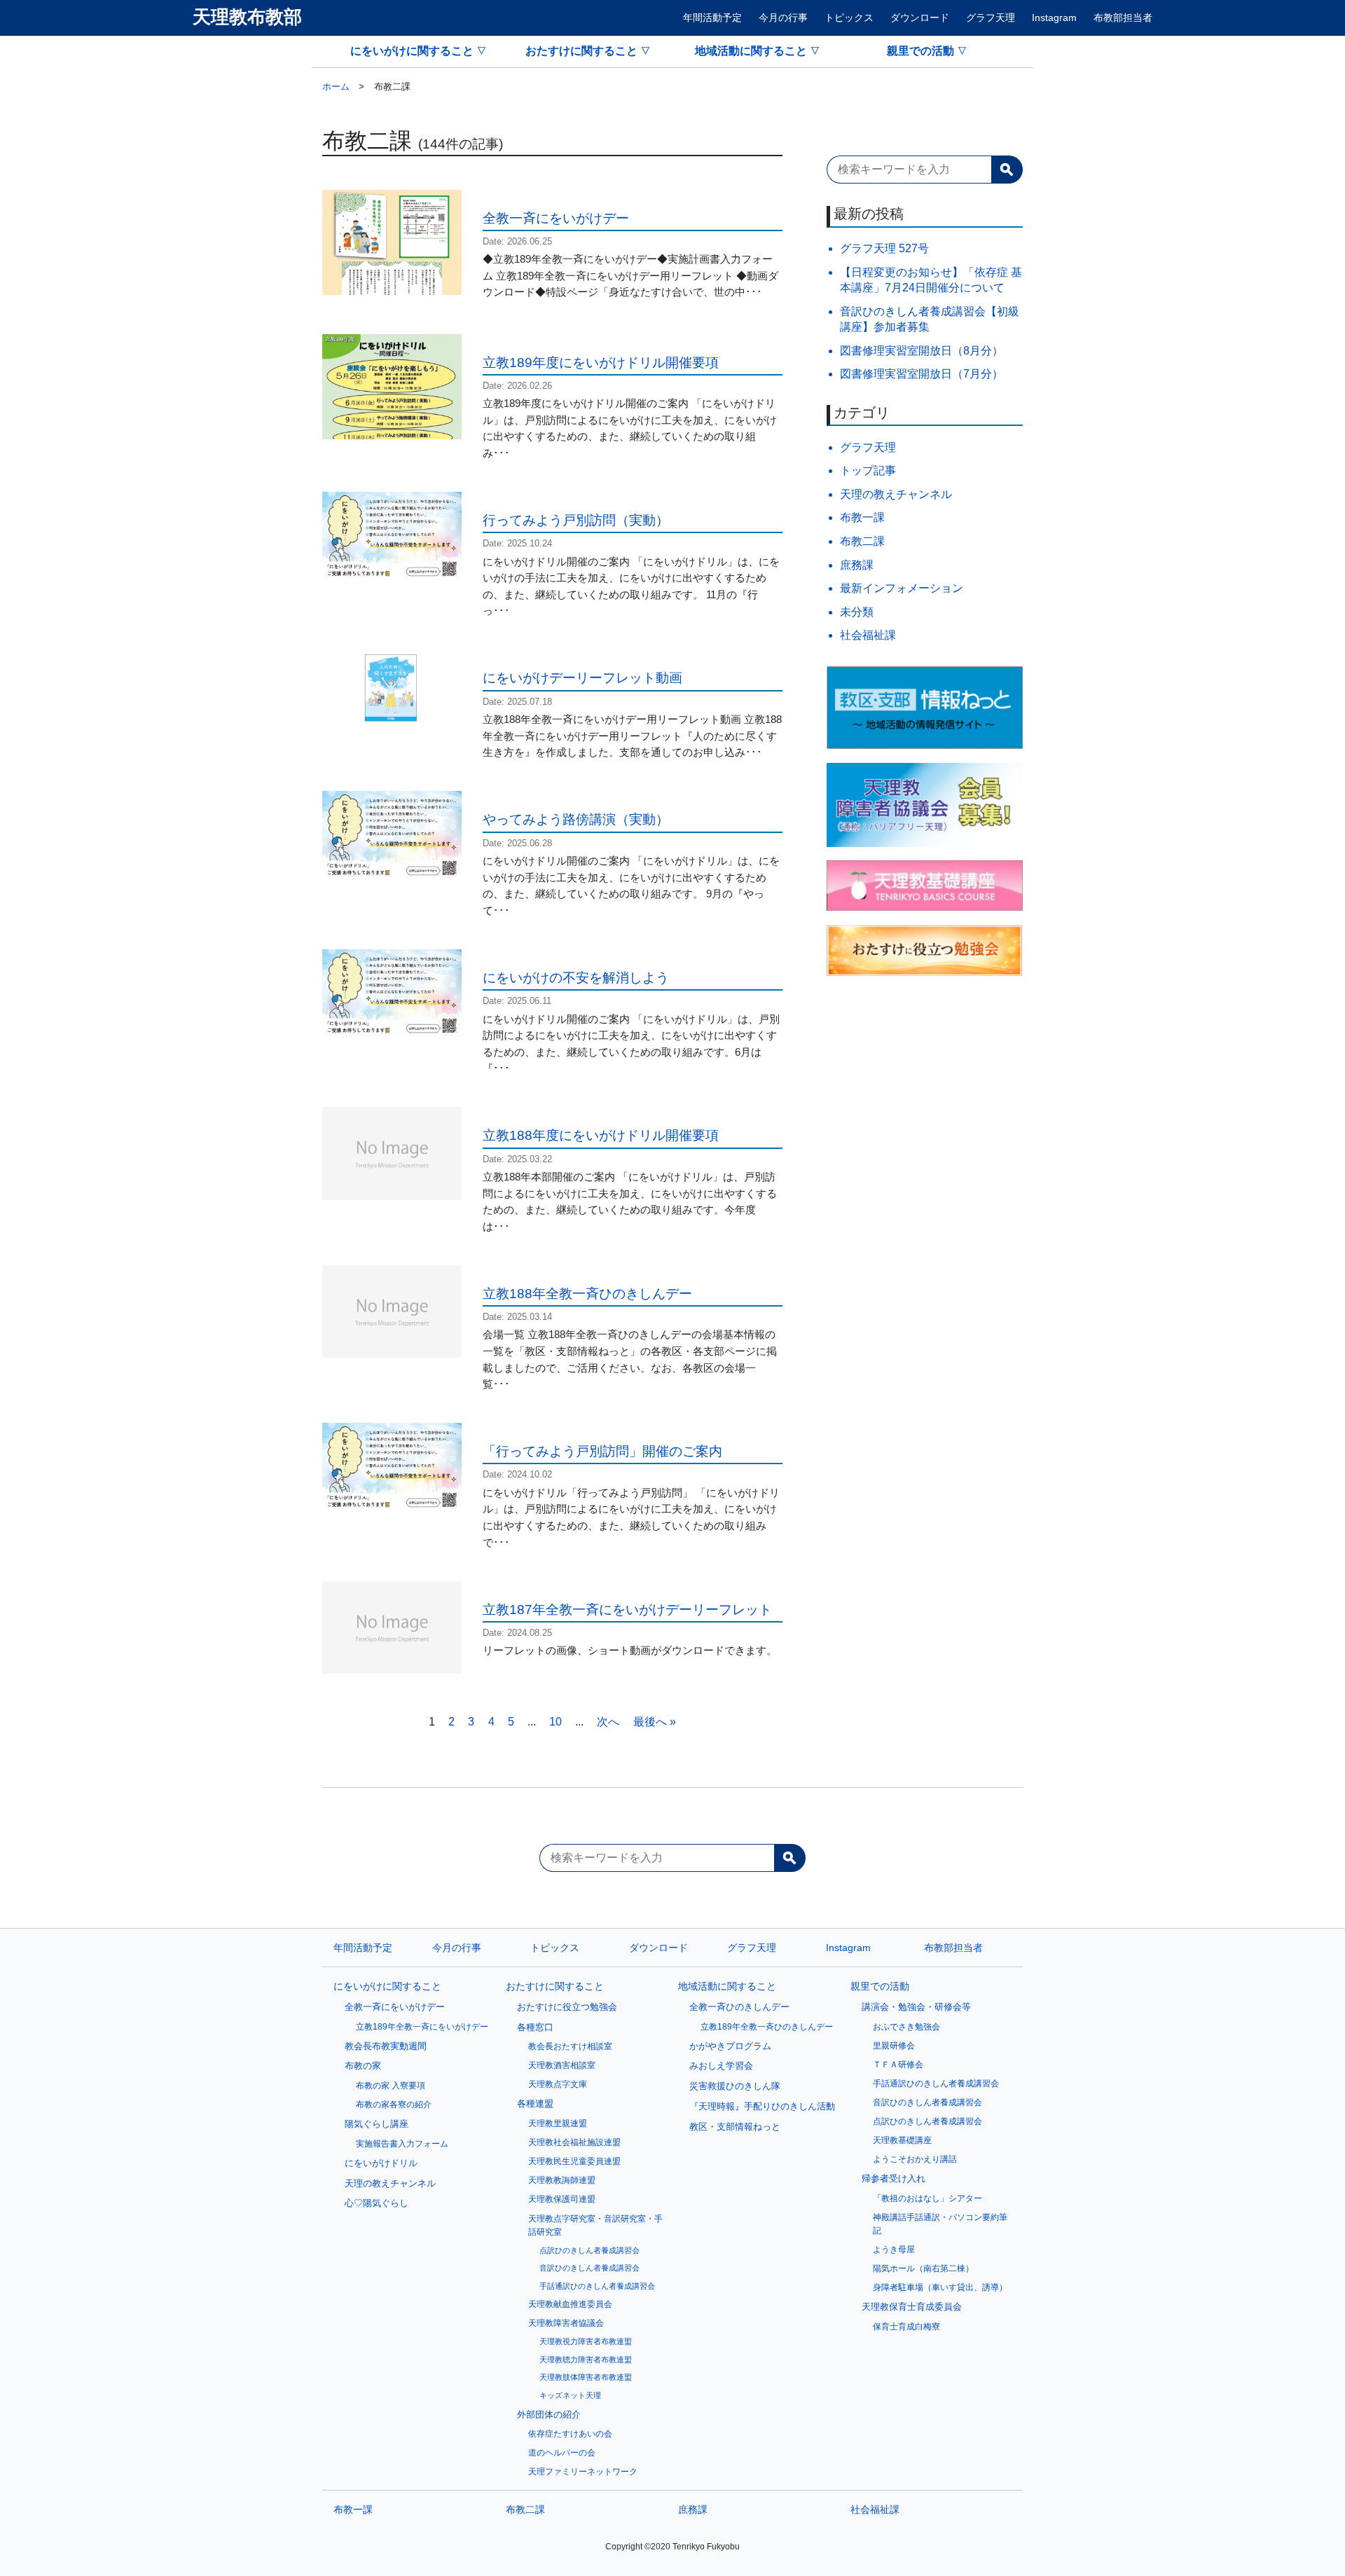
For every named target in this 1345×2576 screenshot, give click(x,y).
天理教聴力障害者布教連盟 (586, 2360)
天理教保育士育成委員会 (912, 2307)
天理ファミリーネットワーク (583, 2472)
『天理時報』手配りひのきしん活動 (762, 2106)
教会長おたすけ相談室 (570, 2046)
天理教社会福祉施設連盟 (574, 2142)
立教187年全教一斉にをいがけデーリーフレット (627, 1610)
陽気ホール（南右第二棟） (923, 2268)
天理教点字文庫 (558, 2084)
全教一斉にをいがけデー (556, 218)
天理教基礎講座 (902, 2140)
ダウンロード (920, 18)
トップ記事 (868, 470)
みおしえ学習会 (721, 2066)
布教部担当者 (1123, 18)
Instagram (1054, 18)
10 (556, 1722)
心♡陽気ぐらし (377, 2203)
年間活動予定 (712, 18)
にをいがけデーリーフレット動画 (582, 678)
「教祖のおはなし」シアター (927, 2198)
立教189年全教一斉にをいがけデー (422, 2027)
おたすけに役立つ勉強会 (567, 2007)
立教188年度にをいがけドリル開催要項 (601, 1135)
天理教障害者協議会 (566, 2323)
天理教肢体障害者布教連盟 (586, 2377)
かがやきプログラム (730, 2046)
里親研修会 (894, 2046)
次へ (608, 1722)
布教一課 (862, 517)
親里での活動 (920, 51)
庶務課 (857, 565)
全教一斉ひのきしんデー (739, 2007)
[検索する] (1007, 170)
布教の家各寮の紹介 (394, 2105)
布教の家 (363, 2066)
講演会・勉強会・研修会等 (916, 2007)
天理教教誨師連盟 (562, 2180)
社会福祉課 (868, 635)
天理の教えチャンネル (896, 494)
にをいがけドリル (381, 2163)
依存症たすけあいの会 (570, 2434)
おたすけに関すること (581, 51)
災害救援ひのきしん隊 (735, 2086)
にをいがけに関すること (412, 51)
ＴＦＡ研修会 (898, 2065)
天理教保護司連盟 (562, 2199)
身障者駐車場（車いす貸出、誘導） (940, 2287)
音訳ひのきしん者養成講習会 (589, 2268)
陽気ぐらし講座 (377, 2124)
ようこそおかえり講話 (915, 2159)
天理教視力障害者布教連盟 (586, 2341)
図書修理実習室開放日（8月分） (922, 351)
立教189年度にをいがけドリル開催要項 (601, 363)
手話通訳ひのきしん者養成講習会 (597, 2286)
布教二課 (862, 541)
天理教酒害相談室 (562, 2065)
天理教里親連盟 (558, 2123)
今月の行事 (783, 18)
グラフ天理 (991, 18)
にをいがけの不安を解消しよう (576, 978)
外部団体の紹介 (549, 2415)
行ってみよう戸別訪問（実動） (576, 520)
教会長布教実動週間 (386, 2046)
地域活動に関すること (751, 51)
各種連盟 (535, 2103)
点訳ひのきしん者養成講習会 (589, 2250)
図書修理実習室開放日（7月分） (922, 374)
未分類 (857, 612)
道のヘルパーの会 (562, 2453)
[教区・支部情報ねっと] (925, 708)
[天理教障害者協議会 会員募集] (925, 805)
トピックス (849, 18)
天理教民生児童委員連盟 (574, 2161)
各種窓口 (535, 2027)
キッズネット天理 (570, 2395)
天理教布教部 (247, 17)
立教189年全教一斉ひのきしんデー (767, 2027)
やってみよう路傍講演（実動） (576, 819)
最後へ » (655, 1722)
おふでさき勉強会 (906, 2027)
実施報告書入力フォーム (402, 2144)
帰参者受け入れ (894, 2178)
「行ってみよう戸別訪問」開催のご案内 (602, 1451)
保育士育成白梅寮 (906, 2327)
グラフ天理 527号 (884, 248)
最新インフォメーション (902, 588)
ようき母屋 (894, 2250)
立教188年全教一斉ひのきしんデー (587, 1294)
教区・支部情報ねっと (735, 2127)
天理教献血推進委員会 (570, 2304)
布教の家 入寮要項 (391, 2086)
